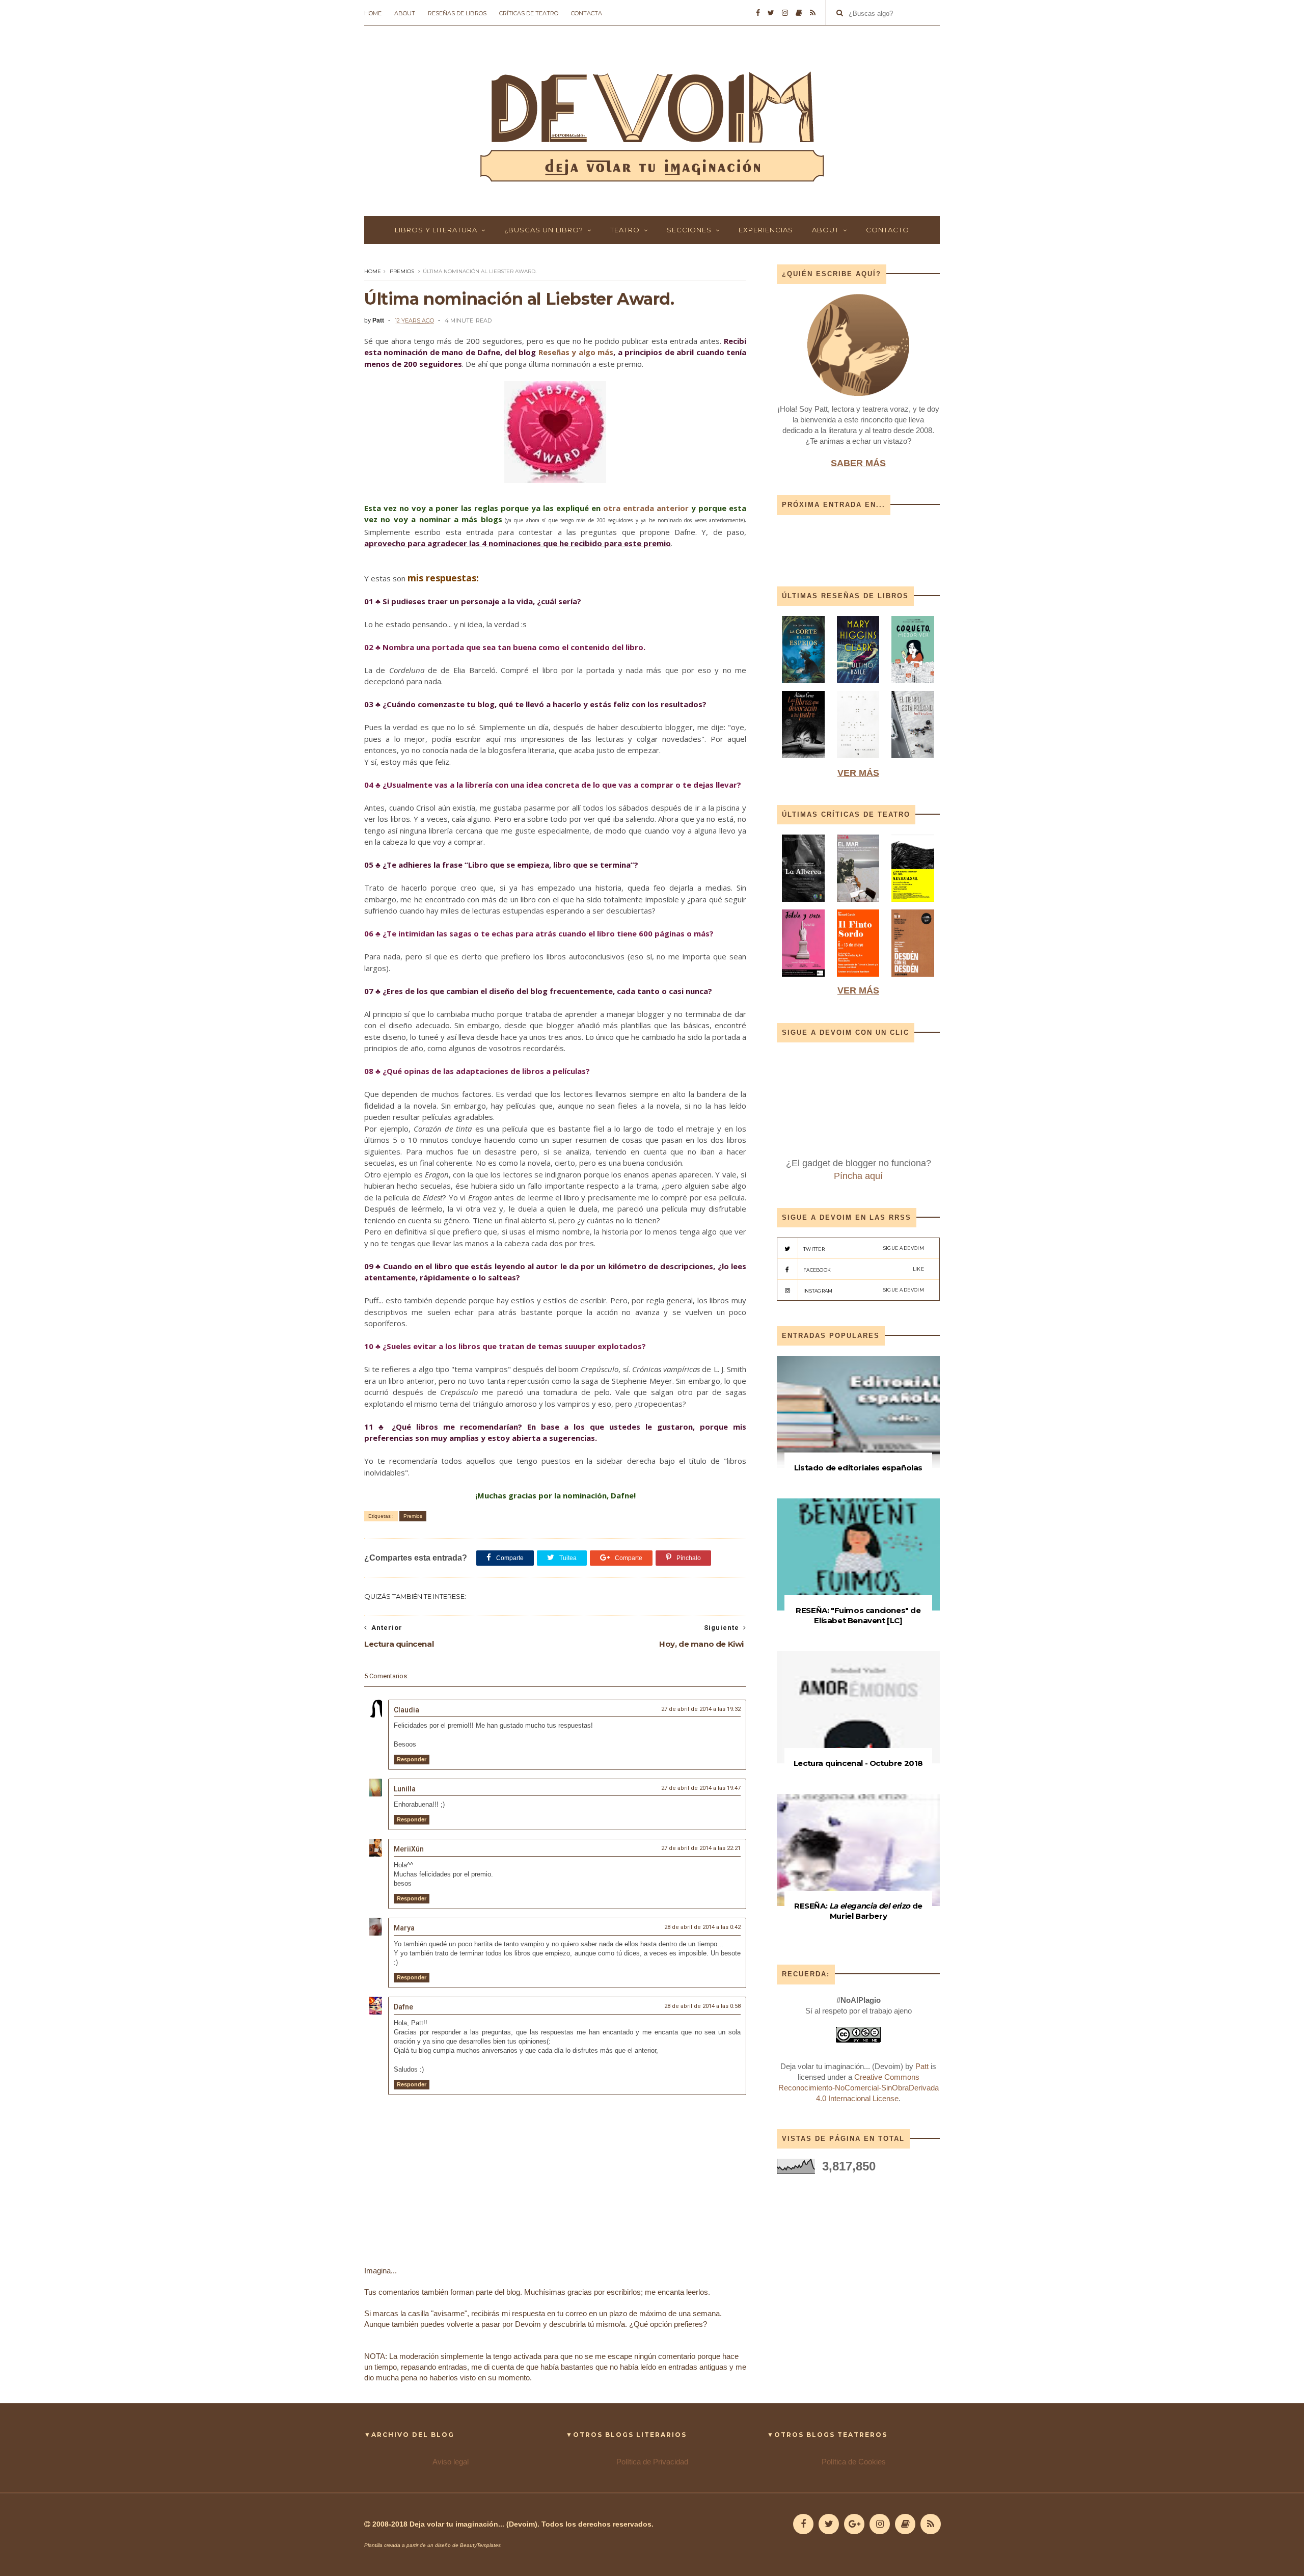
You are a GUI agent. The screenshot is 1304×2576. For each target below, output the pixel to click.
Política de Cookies (854, 2462)
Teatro (625, 230)
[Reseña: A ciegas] (858, 760)
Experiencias (766, 230)
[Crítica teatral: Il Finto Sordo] (858, 979)
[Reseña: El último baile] (858, 686)
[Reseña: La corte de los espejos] (804, 686)
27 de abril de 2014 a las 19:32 (701, 1709)
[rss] (813, 13)
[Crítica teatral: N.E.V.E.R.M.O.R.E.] (913, 904)
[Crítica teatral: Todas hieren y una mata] (803, 904)
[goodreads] (799, 13)
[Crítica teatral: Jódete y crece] (803, 979)
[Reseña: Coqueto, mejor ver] (913, 686)
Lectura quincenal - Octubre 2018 (858, 1763)
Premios (402, 271)
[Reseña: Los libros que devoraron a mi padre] (803, 760)
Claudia (406, 1710)
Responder (412, 1759)
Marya (404, 1928)
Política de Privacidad (652, 2462)
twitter (864, 1249)
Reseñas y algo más (576, 352)
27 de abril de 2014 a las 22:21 (701, 1848)
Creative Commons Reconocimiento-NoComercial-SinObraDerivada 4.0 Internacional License (859, 2088)
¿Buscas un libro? (544, 230)
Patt (922, 2066)
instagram (864, 1290)
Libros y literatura (436, 230)
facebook (864, 1269)
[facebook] (758, 13)
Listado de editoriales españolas (858, 1468)
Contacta (587, 13)
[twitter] (771, 13)
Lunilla (405, 1789)
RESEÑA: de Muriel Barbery (858, 1911)
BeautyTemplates (480, 2545)
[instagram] (785, 13)
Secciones (689, 230)
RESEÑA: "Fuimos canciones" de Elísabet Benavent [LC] (858, 1615)
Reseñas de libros (457, 13)
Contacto (888, 230)
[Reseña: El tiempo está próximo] (913, 760)
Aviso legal (451, 2462)
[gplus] (854, 2524)
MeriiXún (409, 1849)
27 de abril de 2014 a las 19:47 (701, 1788)
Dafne (403, 2007)
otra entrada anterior (646, 508)
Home (373, 13)
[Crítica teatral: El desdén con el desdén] (913, 979)
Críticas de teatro (529, 13)
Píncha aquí (858, 1176)
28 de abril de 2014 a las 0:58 (702, 2006)
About (405, 13)
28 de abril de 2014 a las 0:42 (702, 1927)
